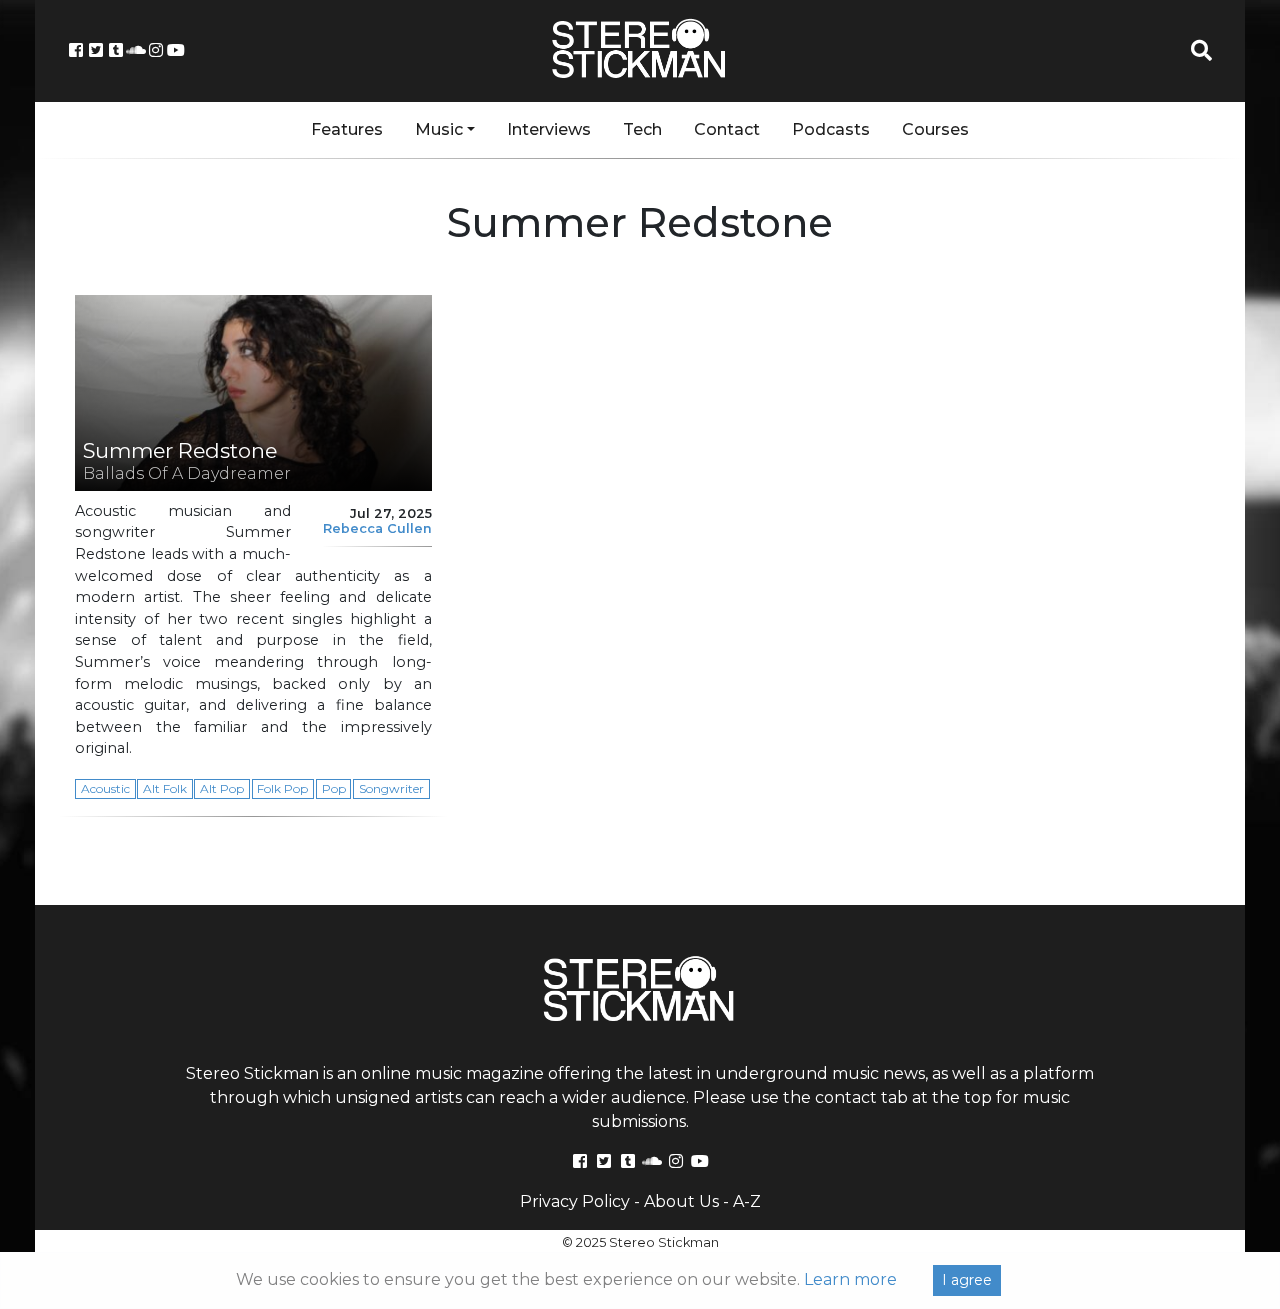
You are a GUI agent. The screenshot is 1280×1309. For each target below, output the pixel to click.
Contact (727, 129)
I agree (967, 1280)
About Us (681, 1201)
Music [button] (439, 129)
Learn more (850, 1279)
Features (347, 129)
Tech (642, 129)
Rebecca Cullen (377, 528)
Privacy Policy (575, 1201)
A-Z (747, 1201)
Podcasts (831, 129)
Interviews (549, 129)
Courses (935, 129)
